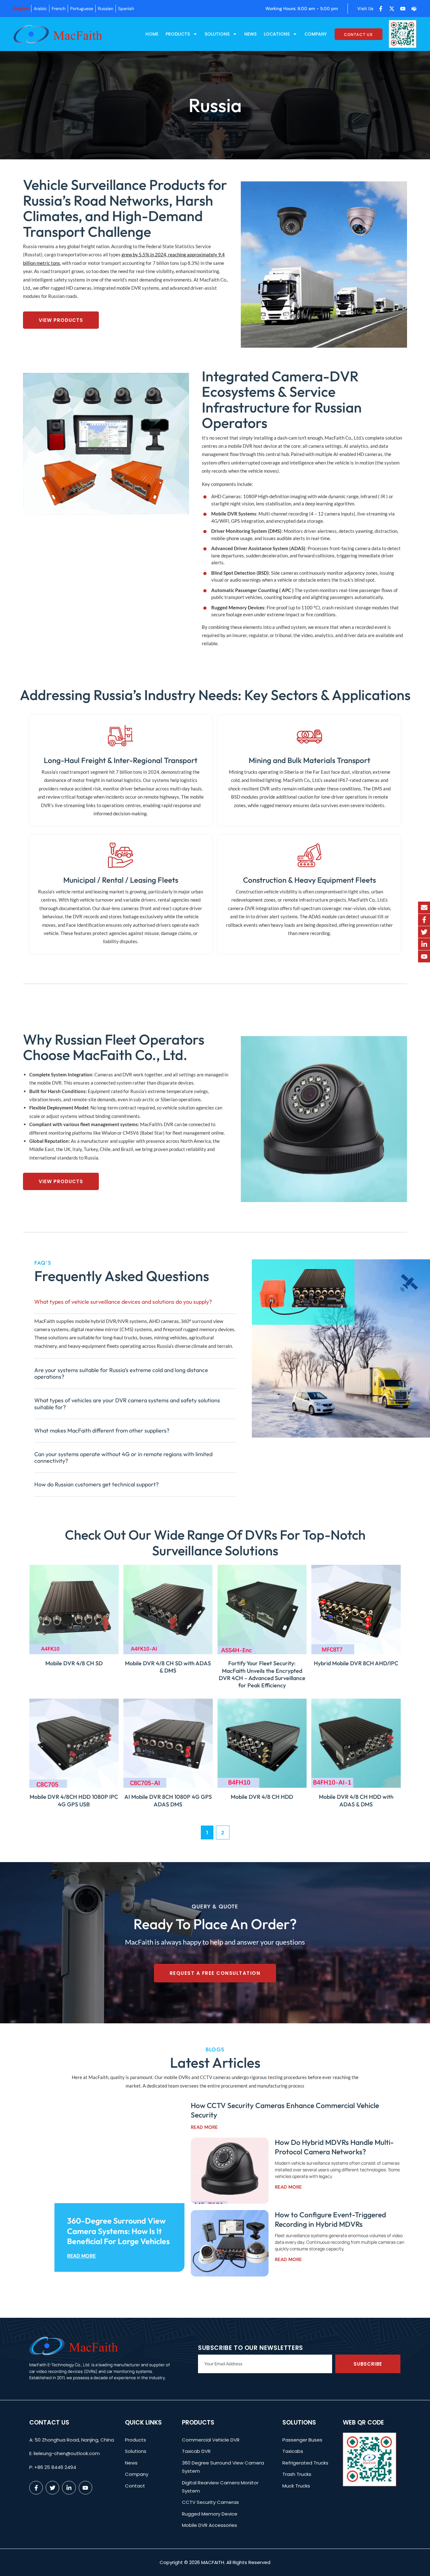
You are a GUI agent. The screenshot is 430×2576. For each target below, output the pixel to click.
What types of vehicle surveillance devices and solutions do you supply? (123, 1302)
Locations (277, 34)
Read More (81, 2256)
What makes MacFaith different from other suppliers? (102, 1430)
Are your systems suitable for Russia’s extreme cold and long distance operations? (121, 1373)
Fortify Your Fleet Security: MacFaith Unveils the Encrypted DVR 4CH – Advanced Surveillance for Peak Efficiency (262, 1674)
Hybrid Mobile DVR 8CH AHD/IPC (356, 1663)
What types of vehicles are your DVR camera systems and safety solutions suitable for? (127, 1404)
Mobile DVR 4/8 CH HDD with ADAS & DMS (356, 1800)
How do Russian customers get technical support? (96, 1484)
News (250, 34)
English (21, 9)
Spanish (126, 9)
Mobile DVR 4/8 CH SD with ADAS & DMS (168, 1667)
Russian (106, 9)
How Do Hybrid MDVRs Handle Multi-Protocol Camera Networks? (334, 2147)
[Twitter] (424, 932)
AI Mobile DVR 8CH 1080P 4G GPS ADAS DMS (168, 1800)
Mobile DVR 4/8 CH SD (74, 1663)
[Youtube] (424, 956)
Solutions (217, 34)
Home (152, 34)
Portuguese (82, 9)
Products (178, 34)
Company (316, 34)
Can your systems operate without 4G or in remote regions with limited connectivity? (123, 1458)
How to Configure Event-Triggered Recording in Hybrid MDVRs (330, 2219)
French (59, 9)
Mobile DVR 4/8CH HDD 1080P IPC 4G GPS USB (74, 1800)
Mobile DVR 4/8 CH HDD (262, 1797)
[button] (135, 1302)
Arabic (40, 9)
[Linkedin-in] (424, 944)
